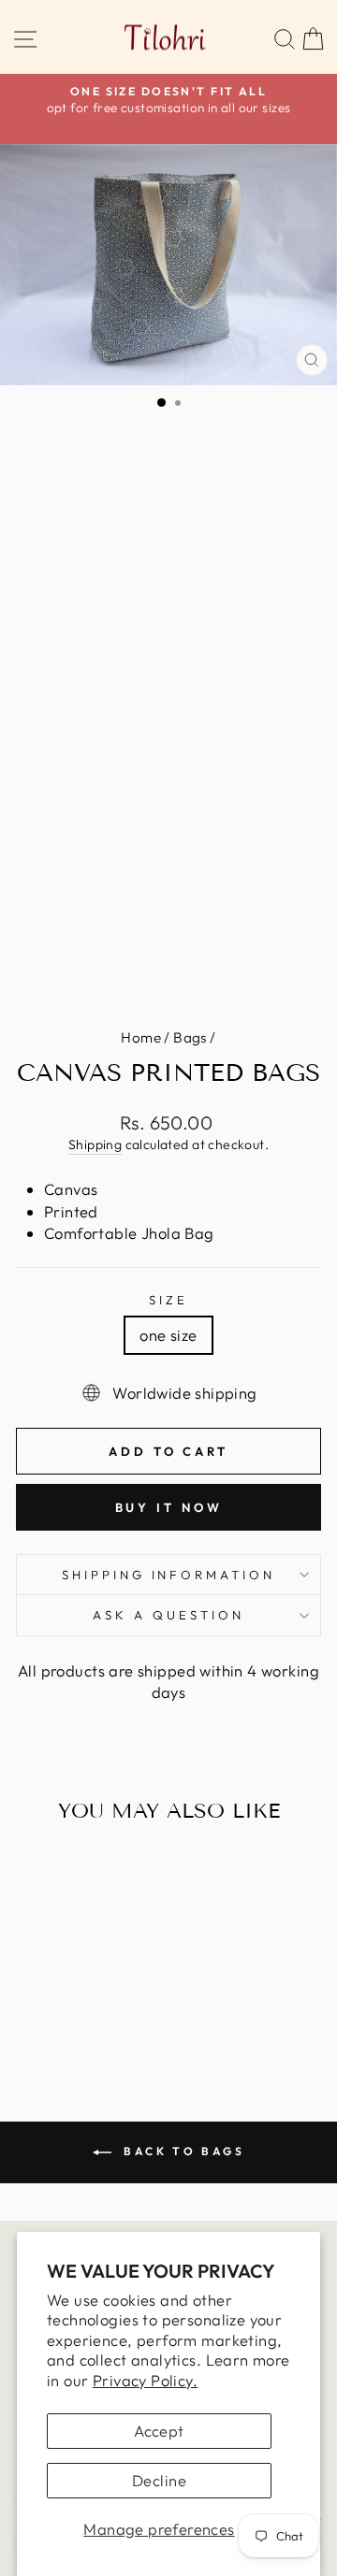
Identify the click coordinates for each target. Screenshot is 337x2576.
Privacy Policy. (145, 2380)
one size (168, 1335)
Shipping (95, 1144)
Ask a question (168, 1615)
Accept (159, 2431)
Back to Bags (182, 2151)
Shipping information (169, 1575)
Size (168, 1300)
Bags (190, 1037)
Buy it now (169, 1507)
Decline (159, 2480)
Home (141, 1037)
